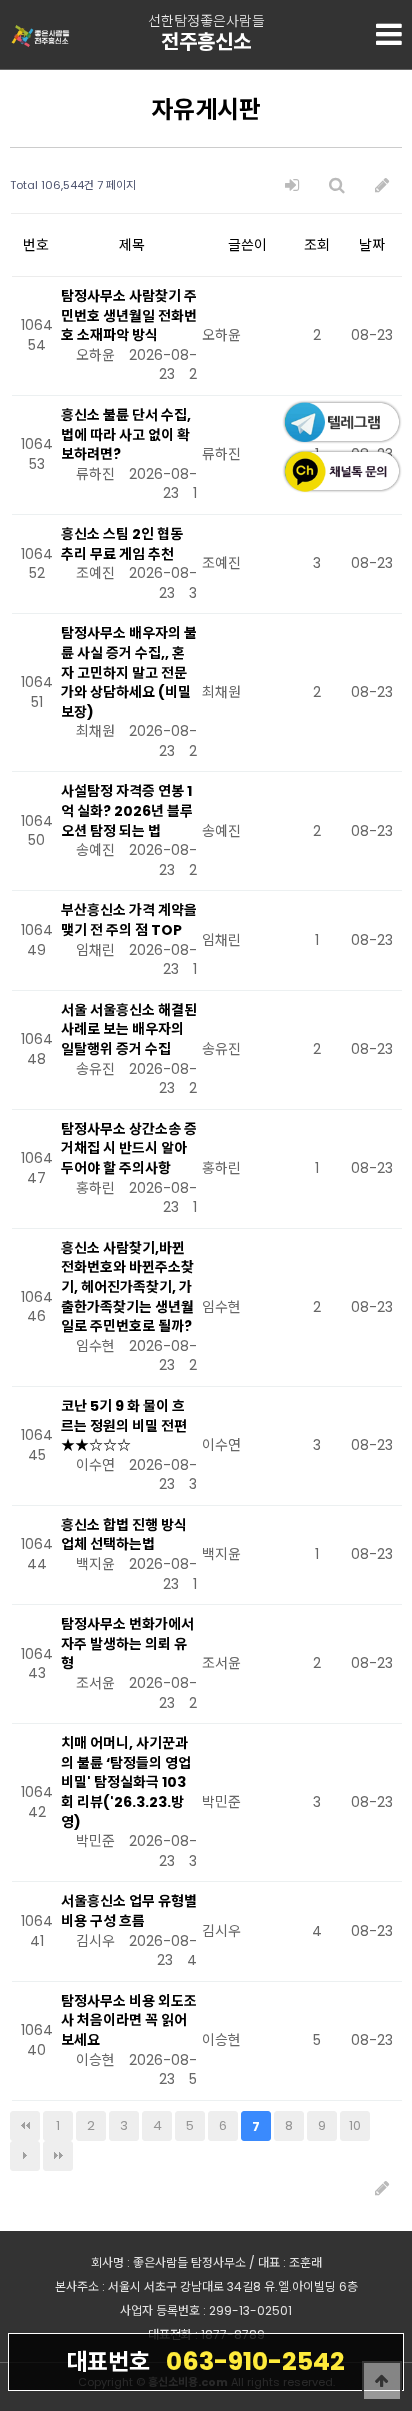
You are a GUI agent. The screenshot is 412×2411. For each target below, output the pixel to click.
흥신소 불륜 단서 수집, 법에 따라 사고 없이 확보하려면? (126, 434)
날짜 (372, 245)
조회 (317, 245)
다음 (25, 2156)
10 (355, 2125)
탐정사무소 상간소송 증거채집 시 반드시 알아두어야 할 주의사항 (129, 1148)
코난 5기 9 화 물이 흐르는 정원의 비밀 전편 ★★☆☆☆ (124, 1425)
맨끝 (58, 2156)
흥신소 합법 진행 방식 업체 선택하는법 (124, 1535)
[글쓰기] (382, 185)
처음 (25, 2126)
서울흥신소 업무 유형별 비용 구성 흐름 (129, 1911)
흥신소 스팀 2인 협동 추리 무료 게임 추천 (122, 544)
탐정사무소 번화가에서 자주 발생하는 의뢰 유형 (127, 1643)
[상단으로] (382, 2381)
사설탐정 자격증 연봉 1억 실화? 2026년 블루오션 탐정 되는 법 (127, 810)
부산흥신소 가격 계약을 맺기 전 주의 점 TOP (129, 920)
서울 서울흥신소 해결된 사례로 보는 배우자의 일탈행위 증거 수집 (129, 1029)
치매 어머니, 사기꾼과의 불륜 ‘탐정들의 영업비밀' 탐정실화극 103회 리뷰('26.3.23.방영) (126, 1782)
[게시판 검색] (337, 185)
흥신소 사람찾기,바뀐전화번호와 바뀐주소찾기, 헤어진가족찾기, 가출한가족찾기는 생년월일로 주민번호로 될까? (127, 1287)
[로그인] (292, 185)
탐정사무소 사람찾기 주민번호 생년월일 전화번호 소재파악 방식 (129, 315)
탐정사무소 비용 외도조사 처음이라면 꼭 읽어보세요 (129, 2020)
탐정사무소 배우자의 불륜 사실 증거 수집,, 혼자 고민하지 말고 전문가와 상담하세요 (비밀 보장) (129, 672)
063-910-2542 (205, 2361)
